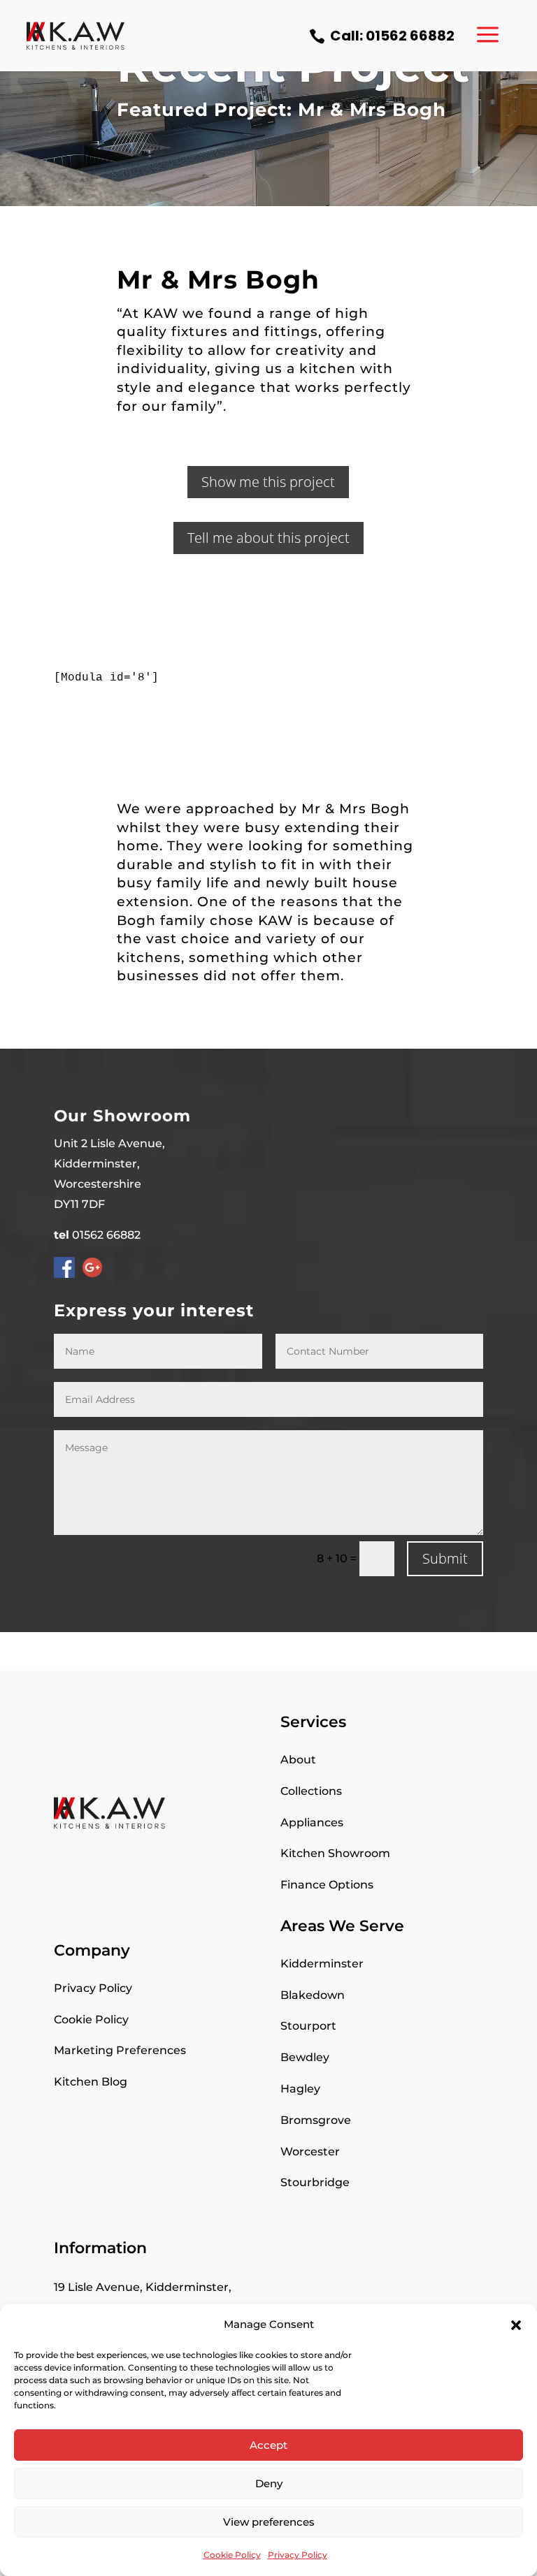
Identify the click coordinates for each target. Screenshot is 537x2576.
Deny (269, 2483)
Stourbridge (315, 2182)
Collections (311, 1791)
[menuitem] (382, 36)
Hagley (300, 2089)
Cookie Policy (232, 2555)
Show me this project (268, 482)
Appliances (312, 1822)
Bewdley (305, 2057)
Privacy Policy (298, 2555)
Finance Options (327, 1885)
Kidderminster (322, 1964)
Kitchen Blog (91, 2082)
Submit (445, 1558)
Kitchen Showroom (335, 1853)
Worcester (310, 2152)
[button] (516, 2325)
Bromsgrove (316, 2120)
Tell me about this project (268, 538)
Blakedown (313, 1995)
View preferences (269, 2522)
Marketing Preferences (120, 2050)
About (298, 1760)
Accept (268, 2445)
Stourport (308, 2026)
